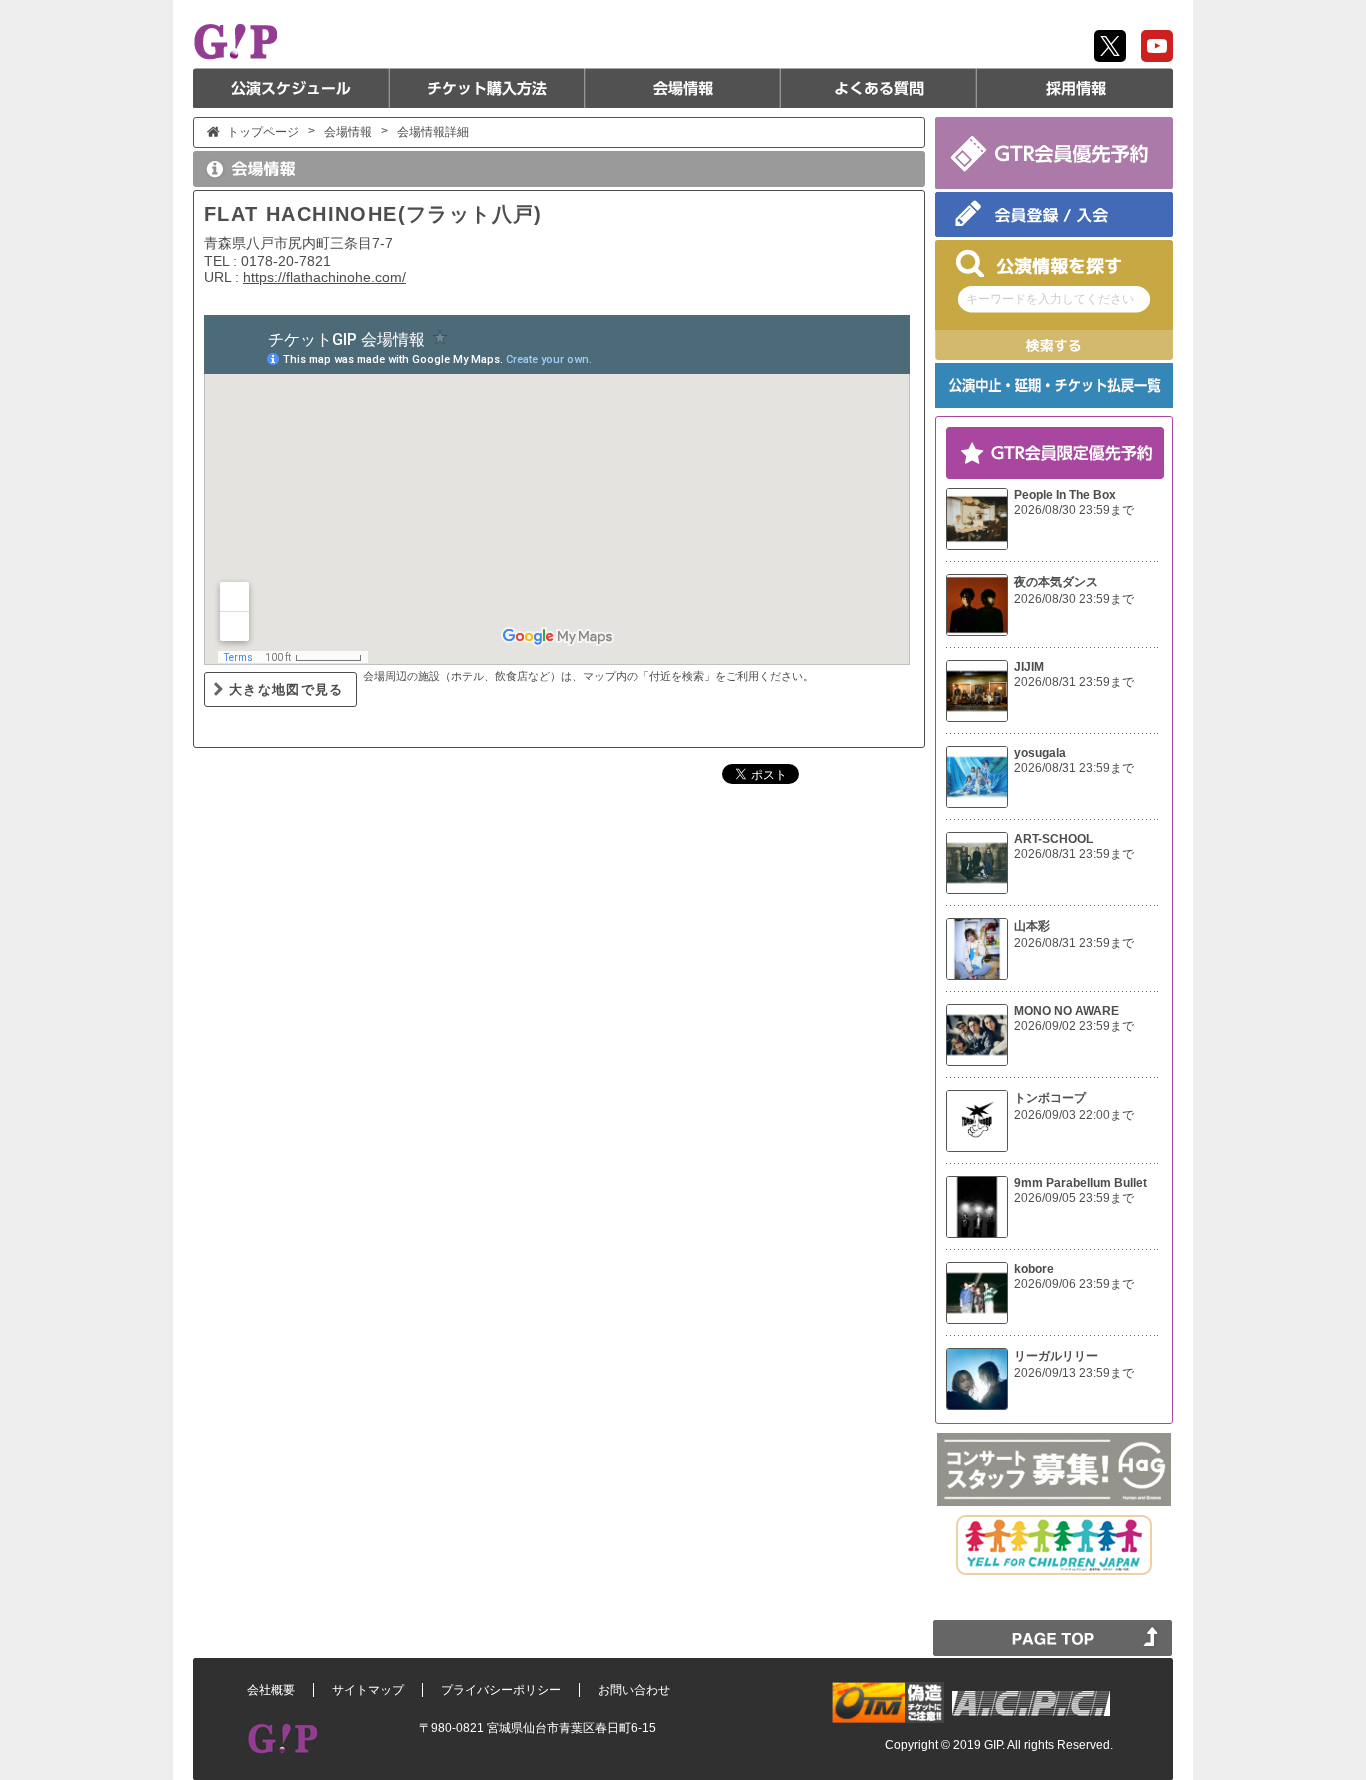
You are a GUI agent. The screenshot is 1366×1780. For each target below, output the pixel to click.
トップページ (263, 132)
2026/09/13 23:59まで (1074, 1373)
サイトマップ (368, 1690)
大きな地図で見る (286, 689)
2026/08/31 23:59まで (1074, 682)
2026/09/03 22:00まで (1074, 1115)
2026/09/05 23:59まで (1074, 1198)
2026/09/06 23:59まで (1074, 1284)
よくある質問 (879, 88)
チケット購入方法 (487, 88)
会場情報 (683, 88)
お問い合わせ (634, 1690)
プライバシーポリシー (501, 1690)
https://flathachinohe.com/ (324, 277)
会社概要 (271, 1690)
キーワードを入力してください (1050, 299)
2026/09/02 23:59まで (1074, 1026)
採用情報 (1075, 88)
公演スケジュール (291, 88)
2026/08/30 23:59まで (1074, 510)
